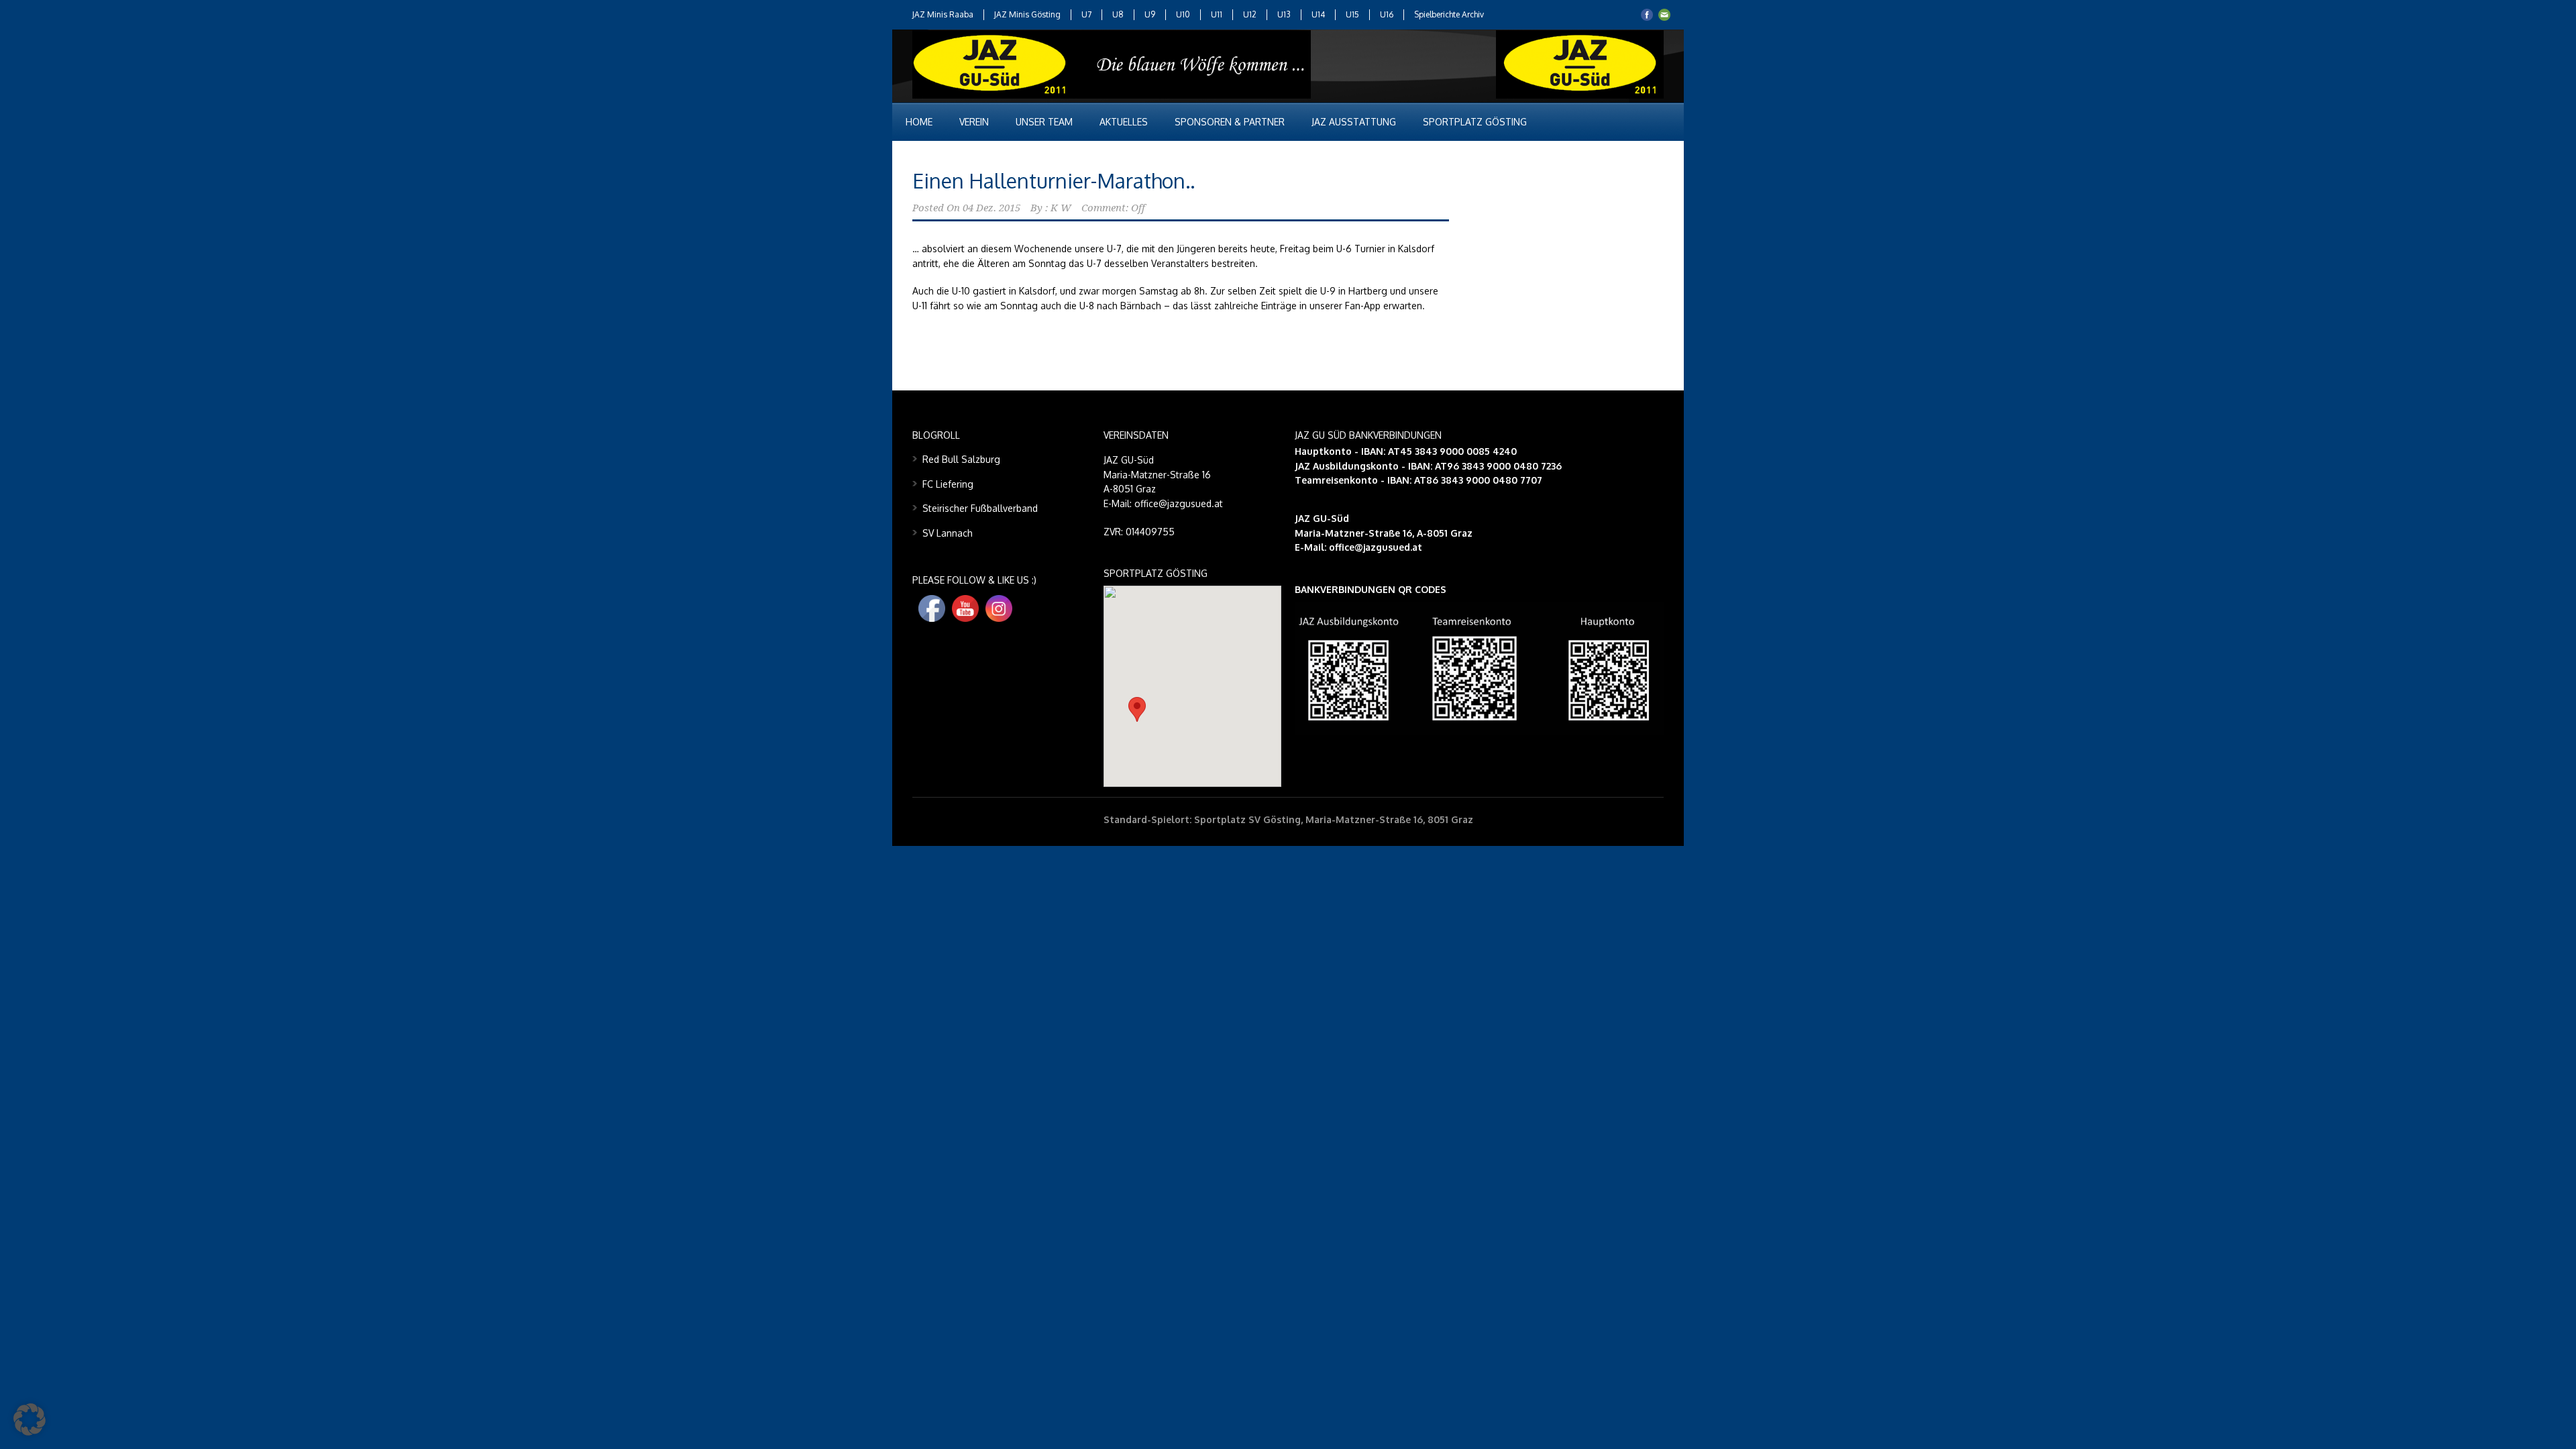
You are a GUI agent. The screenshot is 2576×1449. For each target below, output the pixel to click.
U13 (1284, 14)
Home (919, 122)
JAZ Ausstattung (1354, 122)
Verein (974, 122)
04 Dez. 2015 (991, 208)
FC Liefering (948, 484)
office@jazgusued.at (1376, 547)
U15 (1352, 14)
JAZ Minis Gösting (1027, 14)
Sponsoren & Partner (1230, 122)
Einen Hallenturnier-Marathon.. (1054, 180)
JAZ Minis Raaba (943, 14)
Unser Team (1044, 122)
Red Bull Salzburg (961, 459)
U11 (1217, 14)
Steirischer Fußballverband (980, 508)
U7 (1086, 14)
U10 (1183, 14)
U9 (1150, 14)
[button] (1137, 709)
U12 (1250, 14)
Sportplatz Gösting (1475, 122)
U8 (1118, 14)
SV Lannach (948, 533)
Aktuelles (1124, 122)
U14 (1318, 14)
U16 (1387, 14)
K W (1061, 208)
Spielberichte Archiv (1449, 14)
